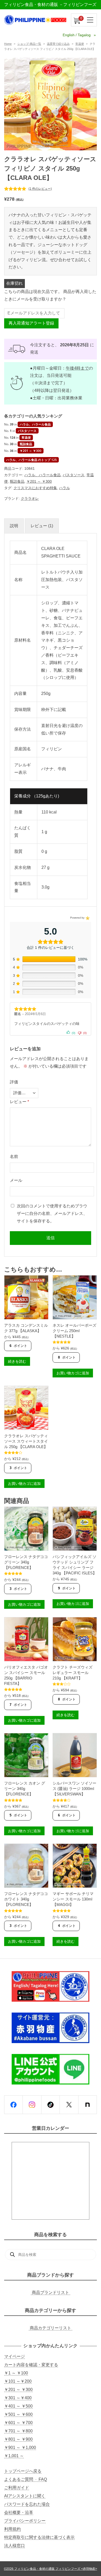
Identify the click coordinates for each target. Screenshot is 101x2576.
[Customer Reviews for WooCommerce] (87, 918)
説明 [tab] (14, 526)
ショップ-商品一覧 (29, 44)
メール (16, 1180)
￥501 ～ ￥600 (18, 2414)
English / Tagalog (77, 35)
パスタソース (27, 431)
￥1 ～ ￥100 (16, 2373)
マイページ (15, 2356)
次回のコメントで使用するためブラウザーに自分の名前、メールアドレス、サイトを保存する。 (52, 1213)
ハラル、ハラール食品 (35, 424)
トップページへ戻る (23, 2471)
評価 (14, 1082)
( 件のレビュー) (40, 189)
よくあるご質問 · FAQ (26, 2479)
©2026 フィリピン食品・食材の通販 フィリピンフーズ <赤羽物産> (51, 2569)
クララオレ (30, 498)
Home (8, 44)
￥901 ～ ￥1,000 (20, 2447)
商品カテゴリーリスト (51, 2328)
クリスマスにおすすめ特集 (35, 488)
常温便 (80, 44)
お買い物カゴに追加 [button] (73, 1373)
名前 (14, 1157)
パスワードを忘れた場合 (27, 2504)
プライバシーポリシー (25, 2521)
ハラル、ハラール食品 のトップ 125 (31, 460)
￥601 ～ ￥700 (18, 2423)
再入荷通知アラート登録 (31, 323)
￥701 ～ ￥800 (18, 2431)
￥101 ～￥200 (18, 2381)
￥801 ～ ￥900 (18, 2439)
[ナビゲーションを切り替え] (90, 20)
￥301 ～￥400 (18, 2398)
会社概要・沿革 (19, 2512)
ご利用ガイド (17, 2488)
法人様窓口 (15, 2546)
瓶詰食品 (26, 444)
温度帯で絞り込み (58, 44)
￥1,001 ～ (14, 2456)
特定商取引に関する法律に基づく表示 (39, 2537)
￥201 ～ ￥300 (31, 451)
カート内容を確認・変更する (31, 2365)
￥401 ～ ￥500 (18, 2406)
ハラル (64, 488)
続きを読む (17, 1361)
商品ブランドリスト (51, 2292)
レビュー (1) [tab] (42, 526)
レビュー (19, 1102)
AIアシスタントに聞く (25, 2496)
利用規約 (12, 2529)
